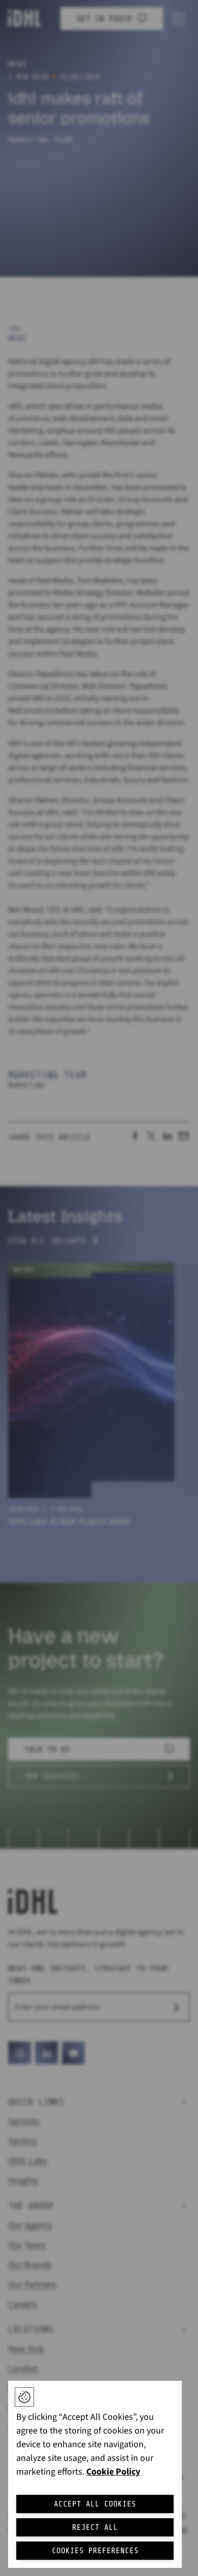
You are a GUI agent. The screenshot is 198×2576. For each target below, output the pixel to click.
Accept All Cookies (95, 2504)
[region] (95, 2474)
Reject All (95, 2527)
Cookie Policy (113, 2472)
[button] (24, 2397)
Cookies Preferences (95, 2551)
